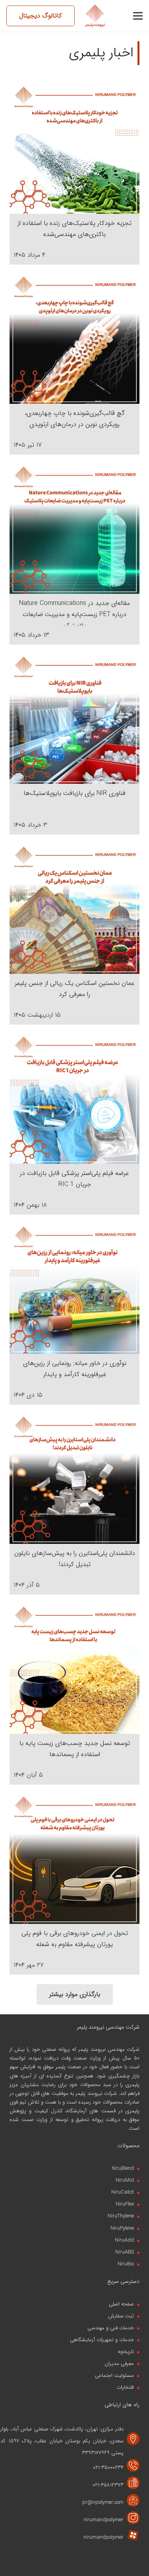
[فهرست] (138, 16)
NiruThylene (121, 2216)
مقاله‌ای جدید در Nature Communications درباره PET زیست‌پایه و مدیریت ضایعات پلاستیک (74, 614)
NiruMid (125, 2180)
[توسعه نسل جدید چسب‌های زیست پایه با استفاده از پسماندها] (74, 1610)
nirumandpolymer (104, 2520)
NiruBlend (123, 2168)
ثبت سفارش (121, 2316)
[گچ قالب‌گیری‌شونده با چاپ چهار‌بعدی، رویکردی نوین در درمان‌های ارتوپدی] (74, 279)
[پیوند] (95, 16)
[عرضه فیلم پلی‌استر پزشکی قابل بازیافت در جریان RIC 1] (74, 1039)
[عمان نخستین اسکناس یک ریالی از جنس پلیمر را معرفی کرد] (74, 849)
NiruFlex (125, 2204)
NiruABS (125, 2252)
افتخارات (125, 2387)
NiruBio (126, 2264)
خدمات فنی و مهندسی (111, 2328)
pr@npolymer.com (103, 2502)
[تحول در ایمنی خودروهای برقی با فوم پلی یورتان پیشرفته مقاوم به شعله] (74, 1800)
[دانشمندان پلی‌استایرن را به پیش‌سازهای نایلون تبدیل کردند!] (74, 1419)
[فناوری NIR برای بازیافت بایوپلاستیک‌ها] (74, 659)
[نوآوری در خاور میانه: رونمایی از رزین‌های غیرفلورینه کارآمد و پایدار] (74, 1229)
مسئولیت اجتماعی (114, 2375)
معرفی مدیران (119, 2364)
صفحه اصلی (121, 2304)
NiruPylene (122, 2228)
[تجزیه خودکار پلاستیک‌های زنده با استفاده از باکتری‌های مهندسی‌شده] (74, 89)
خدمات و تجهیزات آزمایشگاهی (102, 2340)
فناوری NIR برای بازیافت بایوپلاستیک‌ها (74, 793)
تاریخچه (126, 2352)
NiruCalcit (123, 2192)
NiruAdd (124, 2240)
